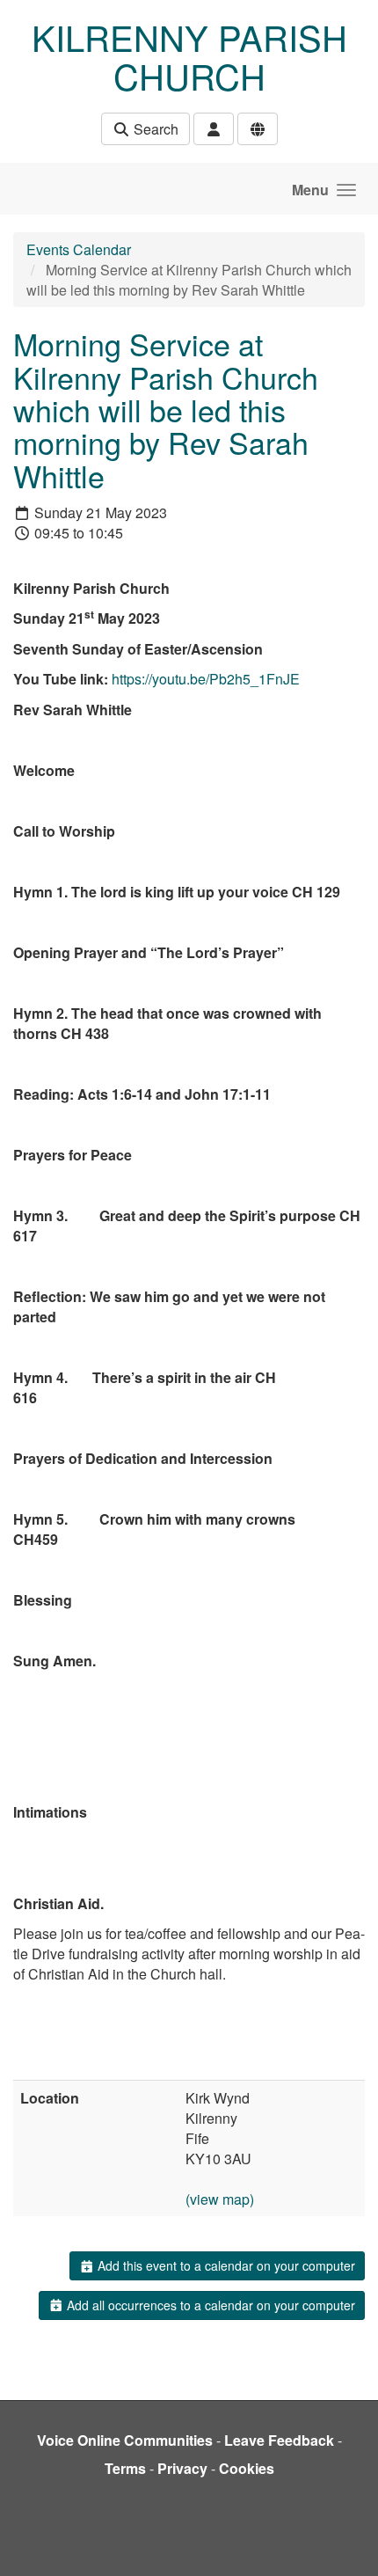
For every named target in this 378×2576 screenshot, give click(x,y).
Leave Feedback (279, 2440)
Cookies (247, 2468)
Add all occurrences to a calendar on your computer (209, 2305)
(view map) (220, 2199)
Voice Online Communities (125, 2440)
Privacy (182, 2468)
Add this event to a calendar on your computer (225, 2265)
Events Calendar (79, 249)
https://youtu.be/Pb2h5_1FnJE (206, 679)
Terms (125, 2468)
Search (154, 129)
